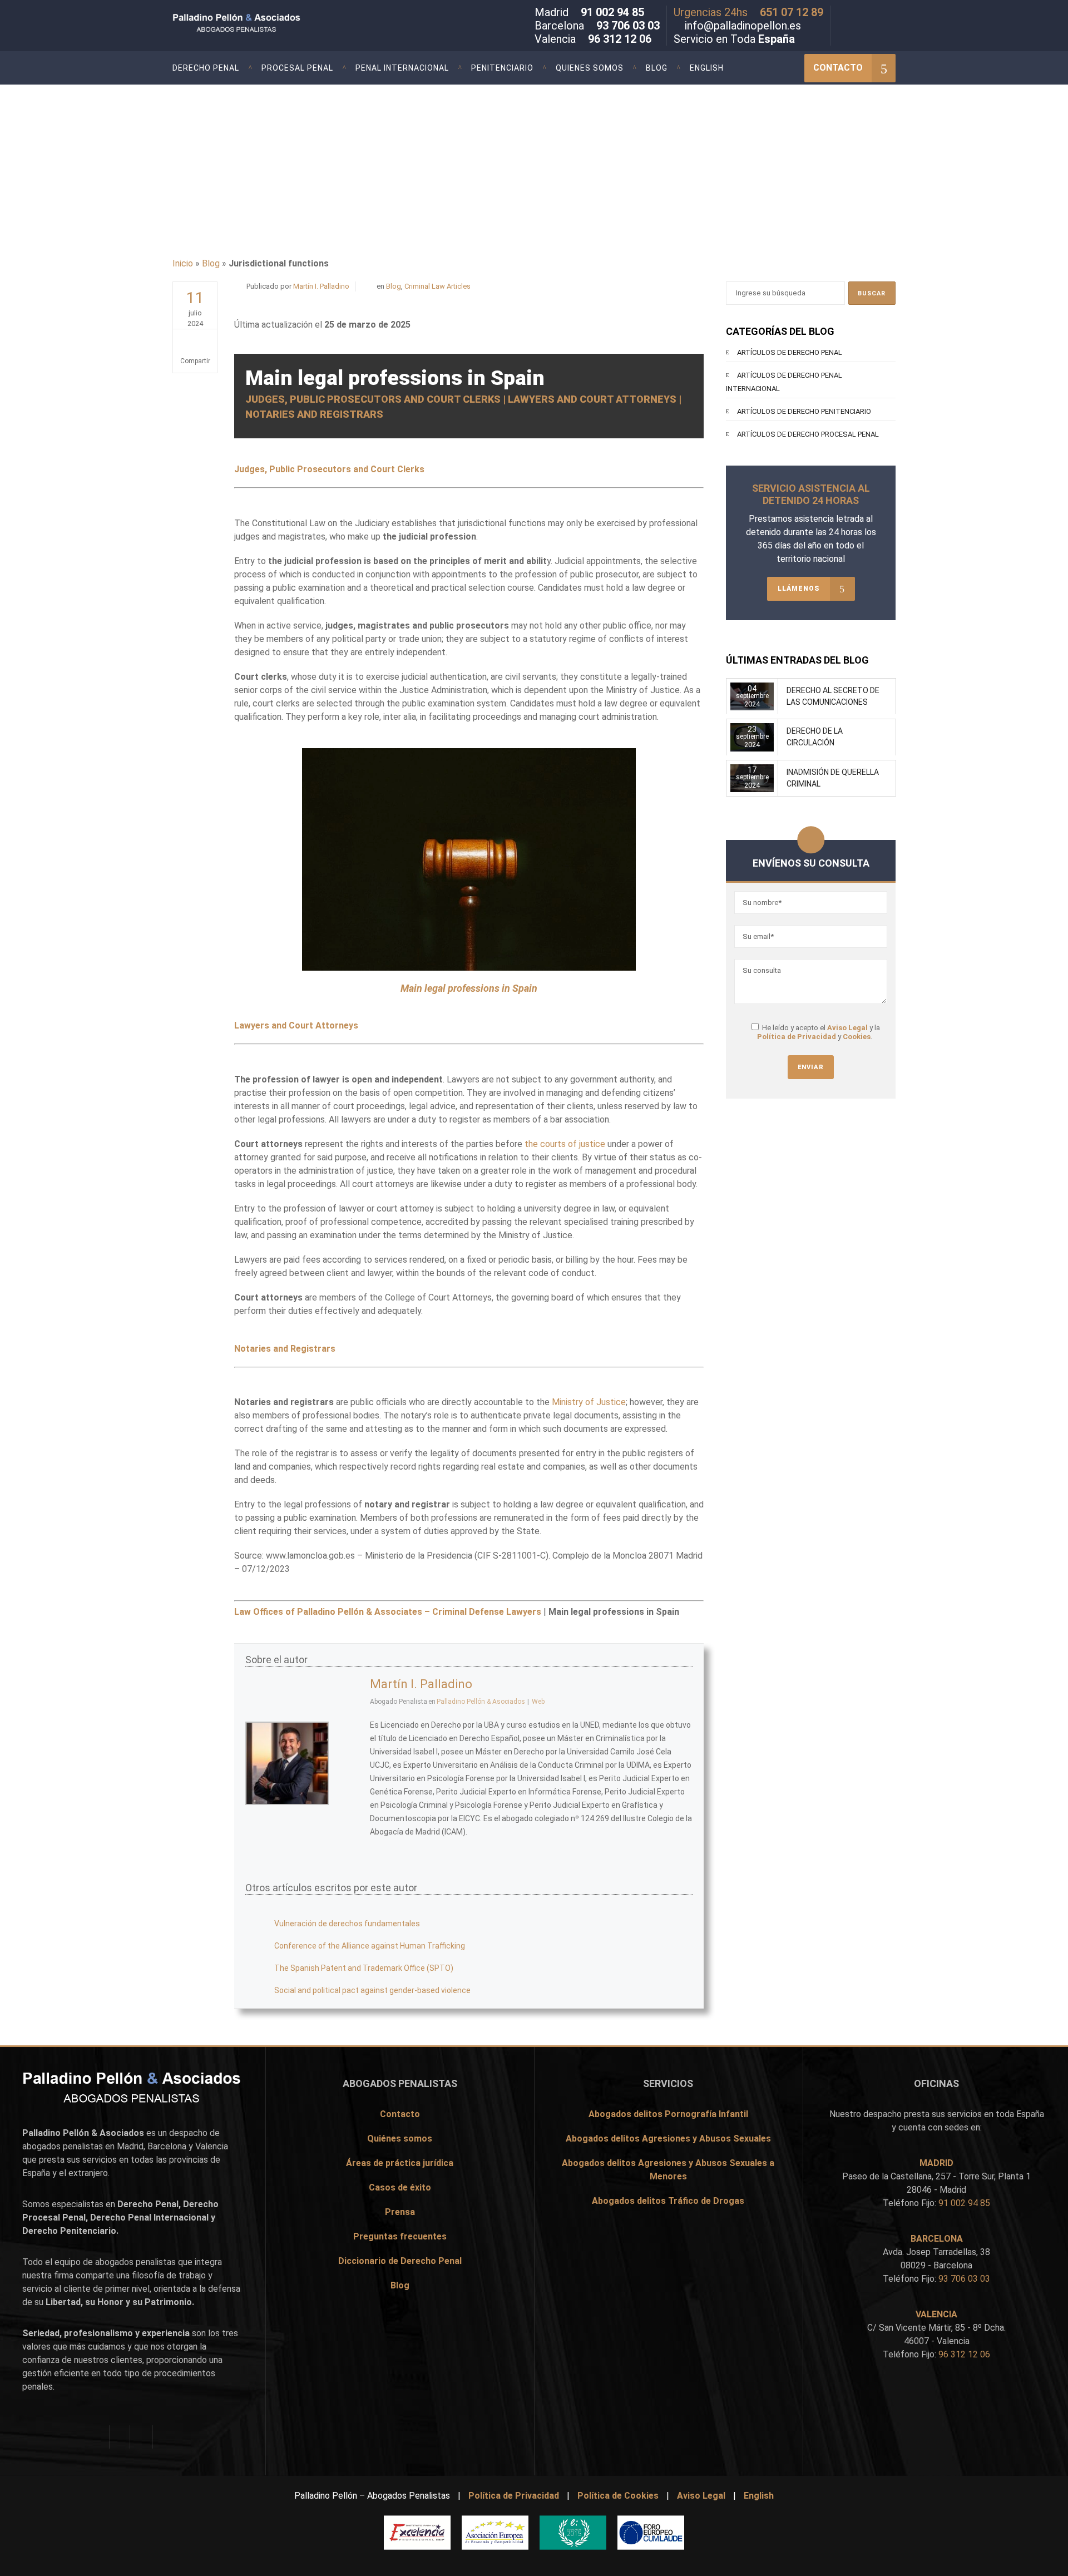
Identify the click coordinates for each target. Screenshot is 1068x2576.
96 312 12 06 (620, 39)
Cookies (857, 1037)
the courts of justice (565, 1144)
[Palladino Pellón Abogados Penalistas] (263, 24)
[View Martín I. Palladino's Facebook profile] (349, 1714)
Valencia (212, 2146)
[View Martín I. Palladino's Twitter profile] (349, 1739)
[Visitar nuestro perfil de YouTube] (891, 14)
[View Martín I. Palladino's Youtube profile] (349, 1763)
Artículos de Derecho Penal (790, 352)
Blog (211, 263)
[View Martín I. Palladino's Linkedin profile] (349, 1788)
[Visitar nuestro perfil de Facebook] (842, 14)
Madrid (130, 2146)
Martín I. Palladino (321, 286)
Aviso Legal (847, 1028)
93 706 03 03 (628, 26)
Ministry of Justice (589, 1402)
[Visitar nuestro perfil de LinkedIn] (874, 14)
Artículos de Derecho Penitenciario (804, 411)
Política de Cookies (618, 2496)
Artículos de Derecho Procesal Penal (808, 434)
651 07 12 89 (792, 12)
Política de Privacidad (797, 1037)
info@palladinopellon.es (743, 26)
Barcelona (167, 2146)
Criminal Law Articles (437, 286)
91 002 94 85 (612, 12)
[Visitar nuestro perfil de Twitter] (858, 14)
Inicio (183, 263)
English (759, 2496)
